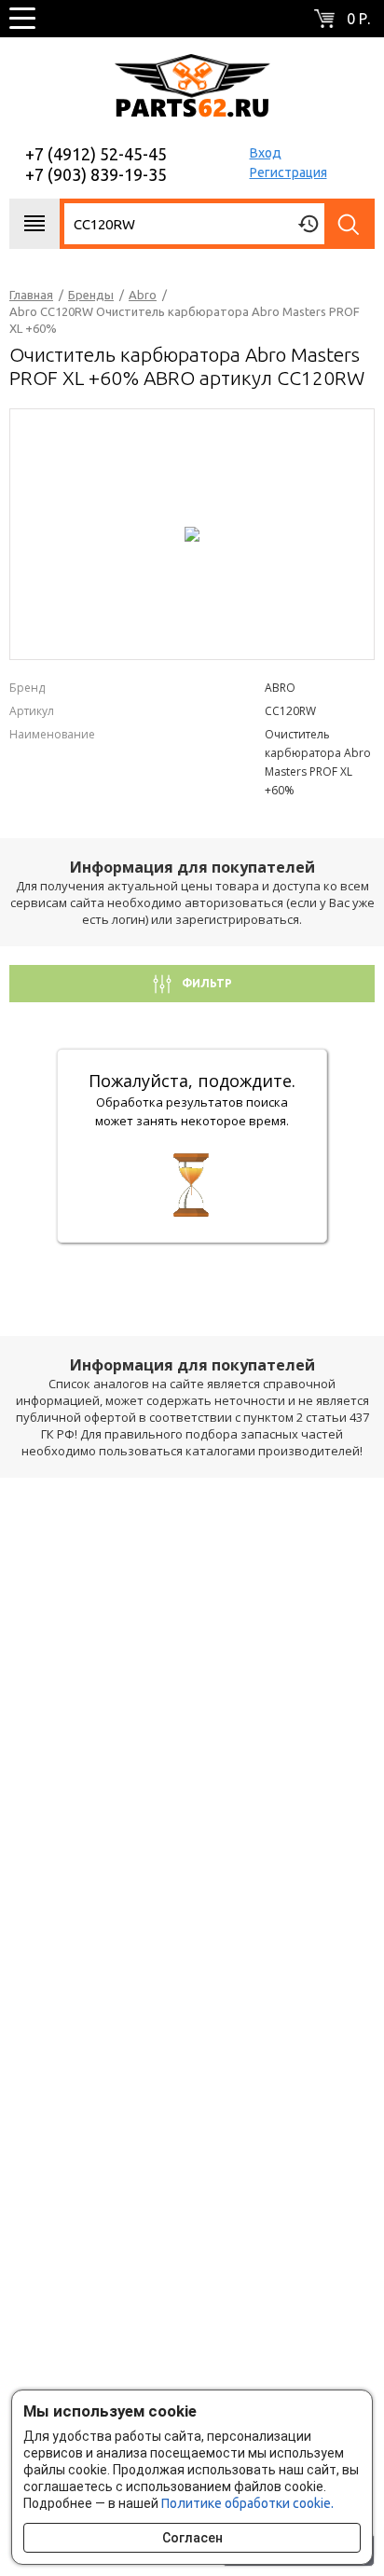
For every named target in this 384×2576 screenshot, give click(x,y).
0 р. (358, 19)
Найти (350, 224)
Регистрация (288, 172)
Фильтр (206, 983)
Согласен (192, 2538)
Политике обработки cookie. (247, 2503)
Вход (266, 153)
